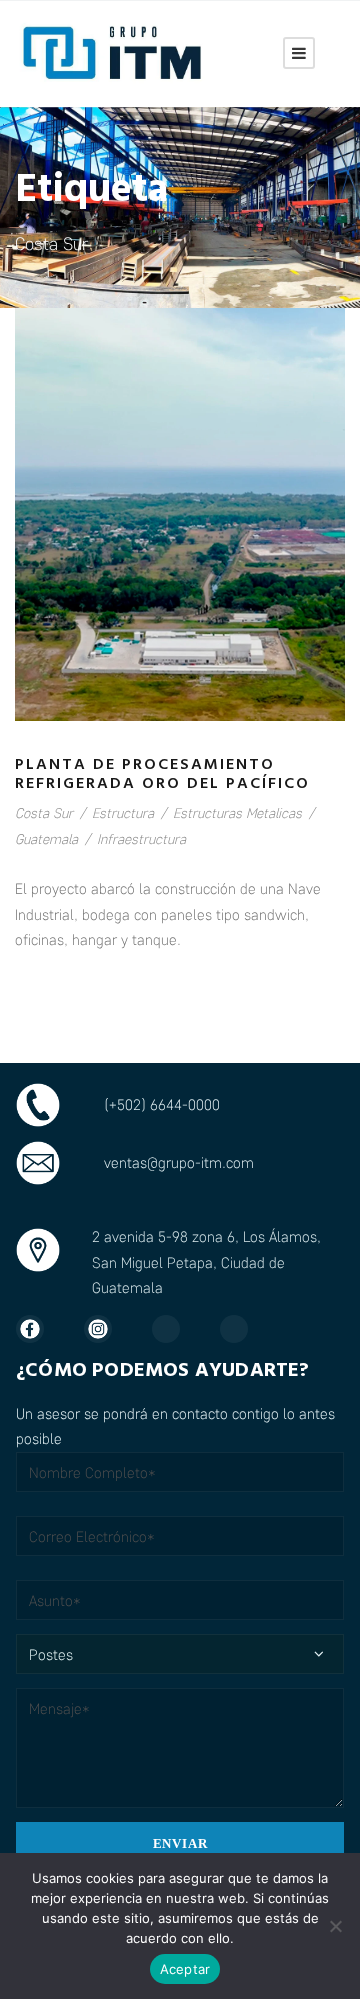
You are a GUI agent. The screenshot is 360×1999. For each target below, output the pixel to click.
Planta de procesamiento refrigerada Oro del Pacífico (162, 774)
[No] (335, 1926)
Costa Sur (44, 812)
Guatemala (46, 838)
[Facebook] (40, 1329)
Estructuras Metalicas (237, 812)
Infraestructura (141, 838)
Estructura (123, 812)
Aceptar (185, 1969)
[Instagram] (108, 1329)
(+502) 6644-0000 (162, 1104)
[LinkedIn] (176, 1329)
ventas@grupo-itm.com (179, 1162)
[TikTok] (244, 1329)
